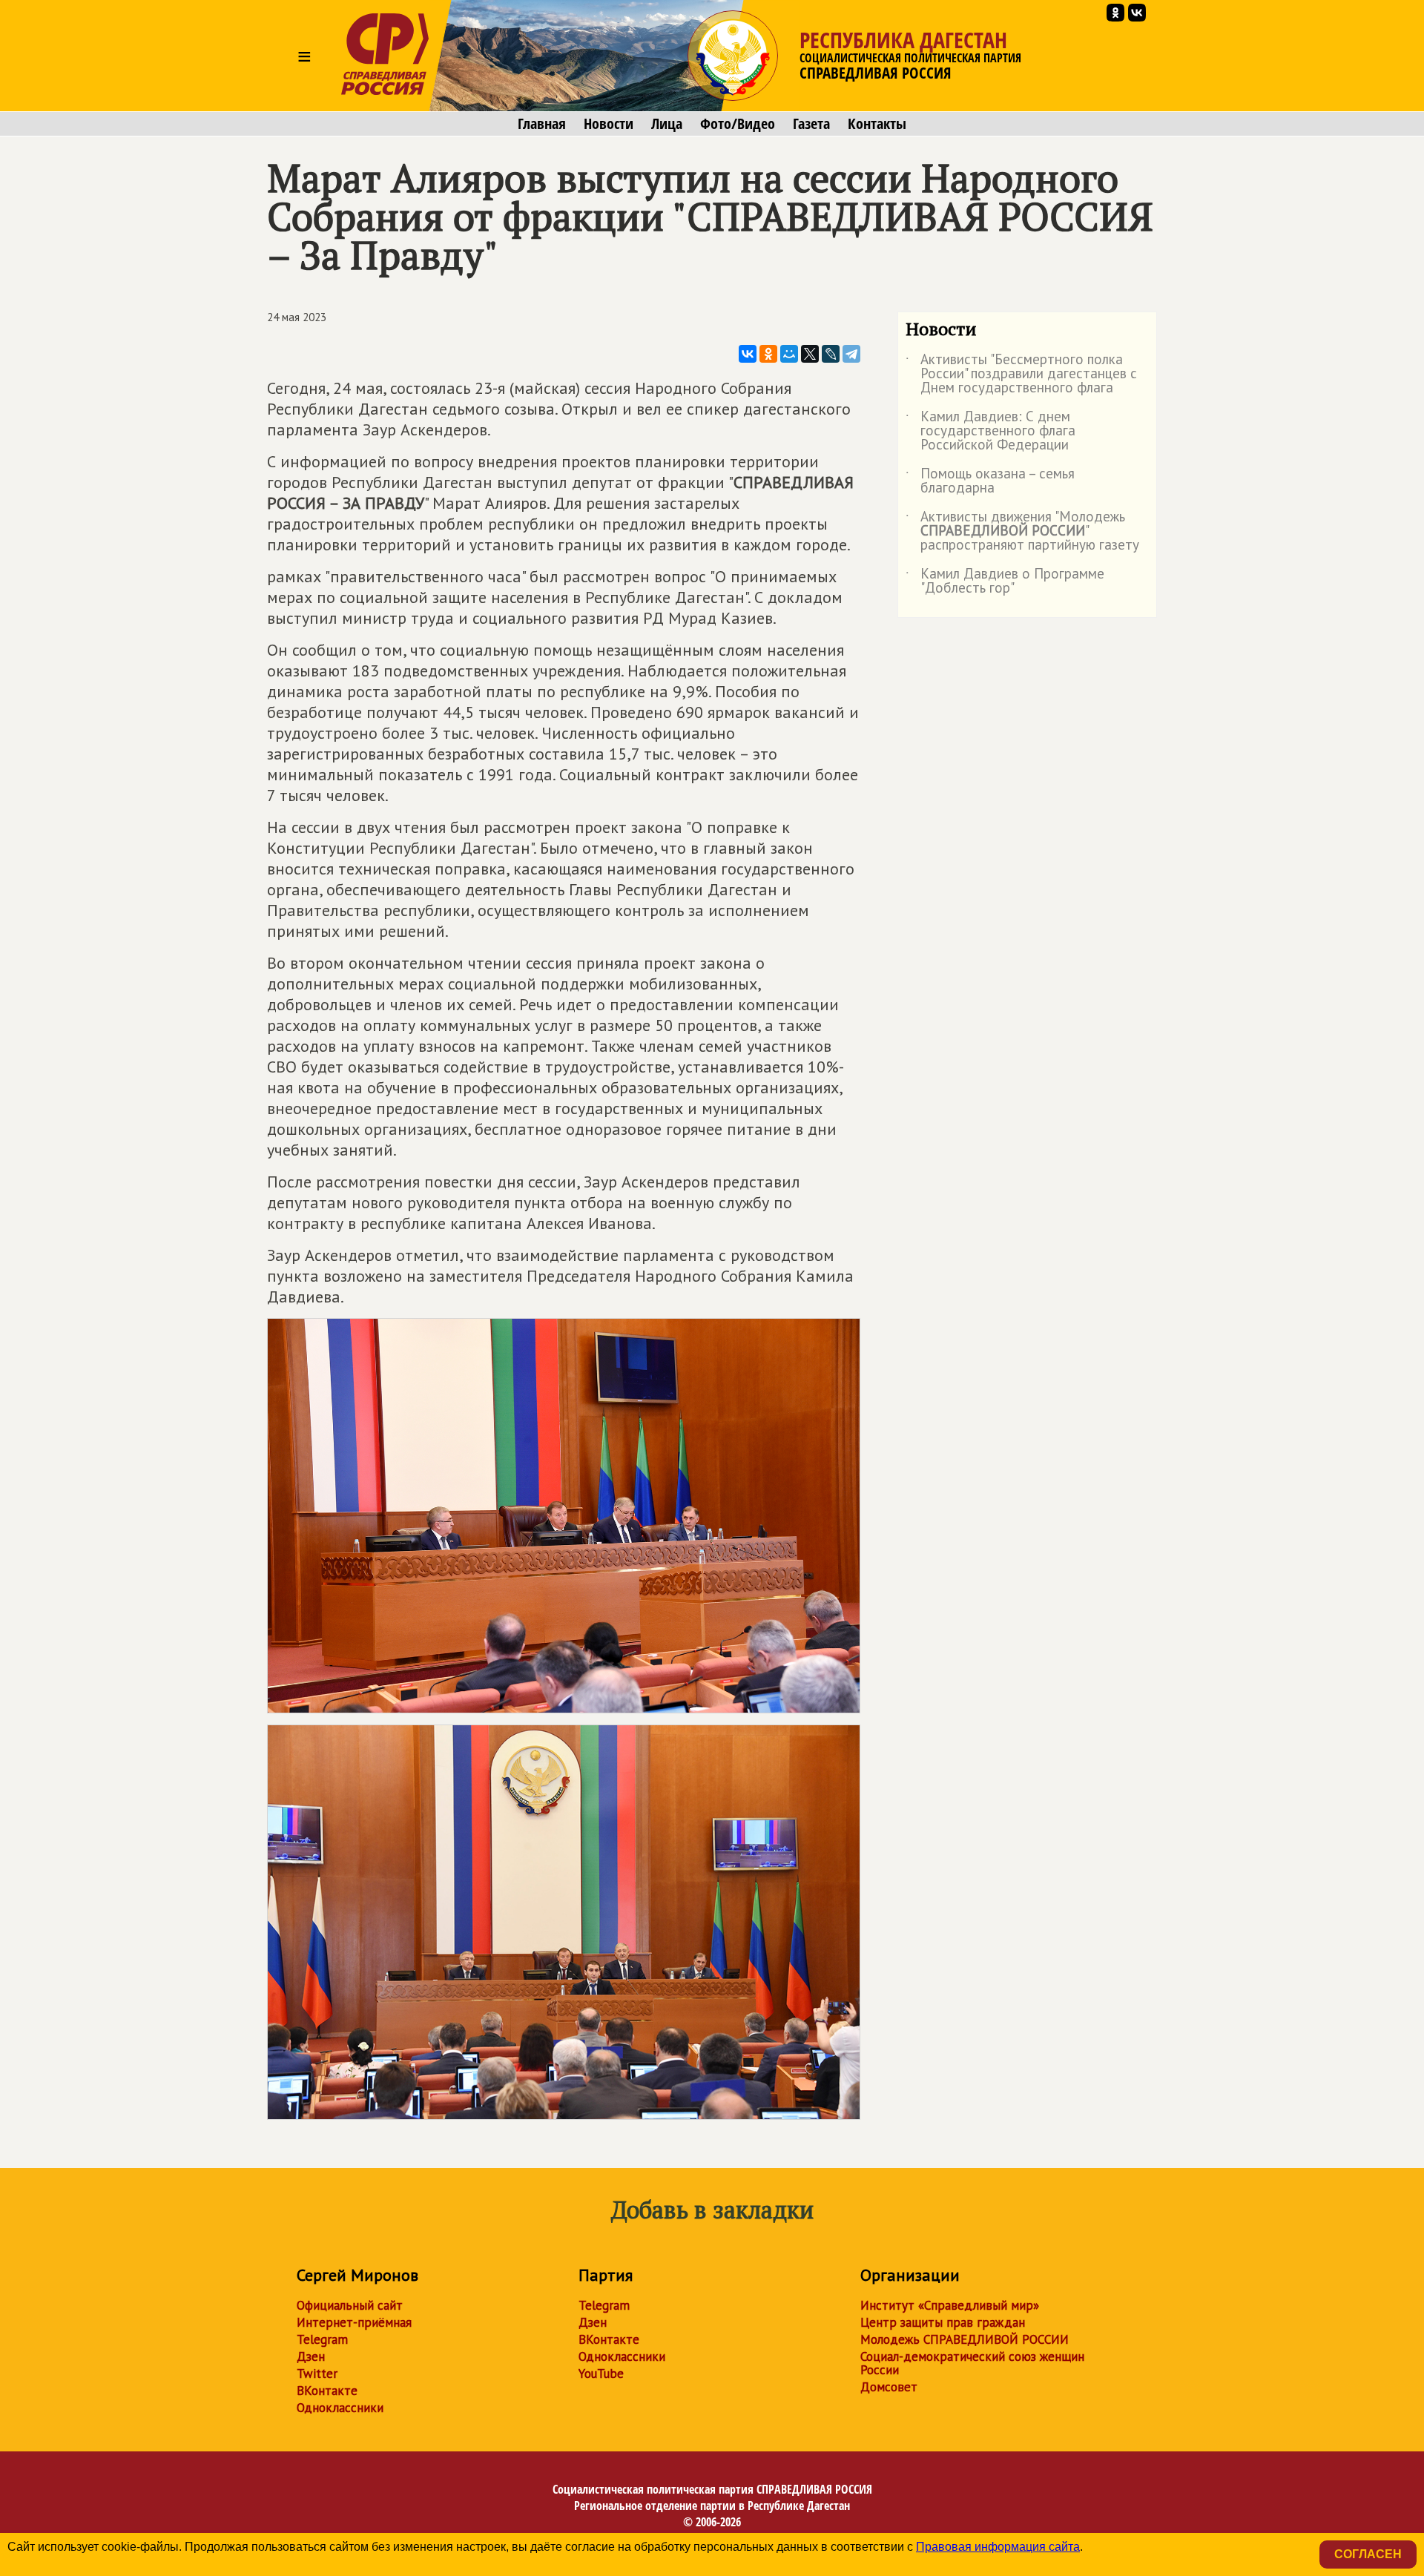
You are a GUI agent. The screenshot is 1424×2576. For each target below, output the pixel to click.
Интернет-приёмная (354, 2322)
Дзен (311, 2356)
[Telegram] (851, 354)
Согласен (1368, 2554)
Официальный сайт (350, 2305)
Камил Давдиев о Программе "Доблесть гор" (1005, 582)
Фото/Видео (738, 124)
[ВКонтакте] (748, 354)
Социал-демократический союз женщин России (972, 2363)
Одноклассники (340, 2408)
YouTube (601, 2374)
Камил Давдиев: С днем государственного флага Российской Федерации (990, 431)
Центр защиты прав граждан (943, 2322)
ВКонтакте (327, 2391)
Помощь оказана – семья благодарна (990, 481)
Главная (542, 124)
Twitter (317, 2374)
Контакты (877, 124)
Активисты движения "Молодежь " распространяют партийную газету (1022, 531)
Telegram (322, 2339)
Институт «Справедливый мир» (950, 2305)
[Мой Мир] (789, 354)
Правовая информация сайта (998, 2547)
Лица (667, 124)
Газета (811, 124)
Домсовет (889, 2387)
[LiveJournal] (831, 354)
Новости (609, 124)
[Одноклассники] (768, 354)
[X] (810, 354)
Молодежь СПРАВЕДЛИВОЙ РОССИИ (965, 2339)
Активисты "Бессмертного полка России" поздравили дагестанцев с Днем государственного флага (1021, 374)
